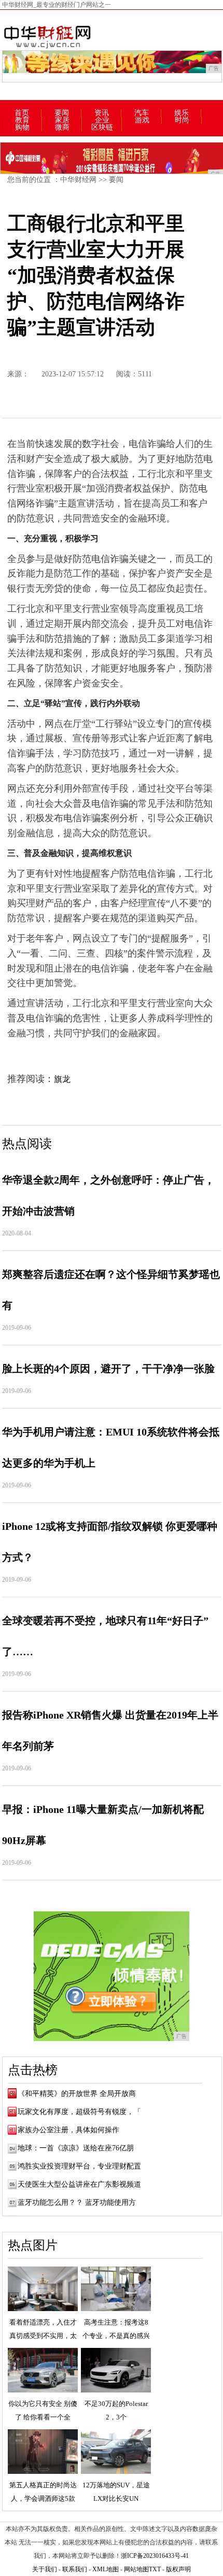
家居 (62, 120)
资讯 (102, 113)
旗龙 (62, 1079)
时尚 (182, 120)
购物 (22, 128)
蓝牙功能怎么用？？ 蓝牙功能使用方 (77, 2202)
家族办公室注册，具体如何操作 (68, 2130)
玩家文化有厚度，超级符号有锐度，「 (79, 2112)
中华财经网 (78, 180)
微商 (62, 128)
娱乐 (182, 113)
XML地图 (106, 2569)
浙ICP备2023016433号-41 (155, 2556)
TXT (155, 2569)
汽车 (142, 113)
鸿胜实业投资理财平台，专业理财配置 (79, 2166)
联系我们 (75, 2569)
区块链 (102, 128)
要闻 (62, 113)
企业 (102, 120)
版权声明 (178, 2569)
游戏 (142, 120)
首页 (22, 113)
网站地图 (136, 2569)
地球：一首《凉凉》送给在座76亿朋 (76, 2148)
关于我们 (45, 2569)
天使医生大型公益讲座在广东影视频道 (79, 2184)
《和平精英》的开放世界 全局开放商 (77, 2094)
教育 (22, 120)
